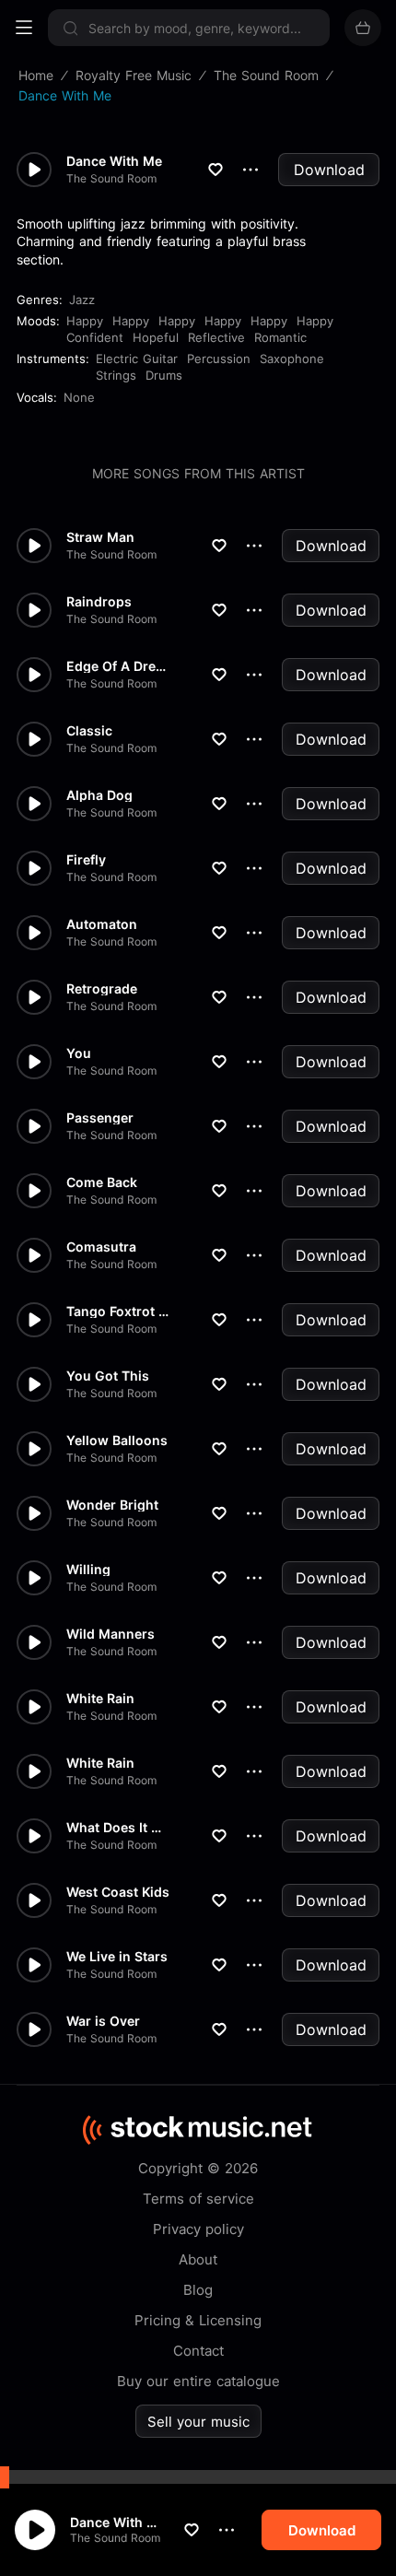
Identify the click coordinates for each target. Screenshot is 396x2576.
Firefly (86, 860)
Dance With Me (117, 2522)
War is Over (103, 2021)
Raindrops (99, 602)
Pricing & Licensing (198, 2320)
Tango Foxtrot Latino (118, 1312)
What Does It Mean (118, 1828)
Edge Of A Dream (118, 666)
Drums (164, 375)
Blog (198, 2290)
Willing (88, 1570)
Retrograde (102, 989)
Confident (95, 337)
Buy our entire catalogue (198, 2381)
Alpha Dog (99, 795)
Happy (85, 321)
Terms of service (198, 2199)
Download (329, 170)
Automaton (102, 924)
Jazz (82, 300)
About (198, 2259)
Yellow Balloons (117, 1441)
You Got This (108, 1376)
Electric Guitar (137, 359)
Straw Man (100, 537)
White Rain (100, 1699)
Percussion (219, 359)
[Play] (35, 2530)
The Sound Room (115, 2538)
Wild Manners (111, 1634)
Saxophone (292, 359)
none (79, 397)
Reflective (216, 337)
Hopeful (156, 337)
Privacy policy (198, 2229)
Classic (89, 731)
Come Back (102, 1182)
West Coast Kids (118, 1892)
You (79, 1053)
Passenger (100, 1118)
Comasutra (101, 1247)
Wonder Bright (112, 1505)
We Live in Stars (117, 1957)
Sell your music (198, 2422)
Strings (116, 375)
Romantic (280, 337)
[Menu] (24, 28)
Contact (198, 2351)
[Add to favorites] (192, 2530)
